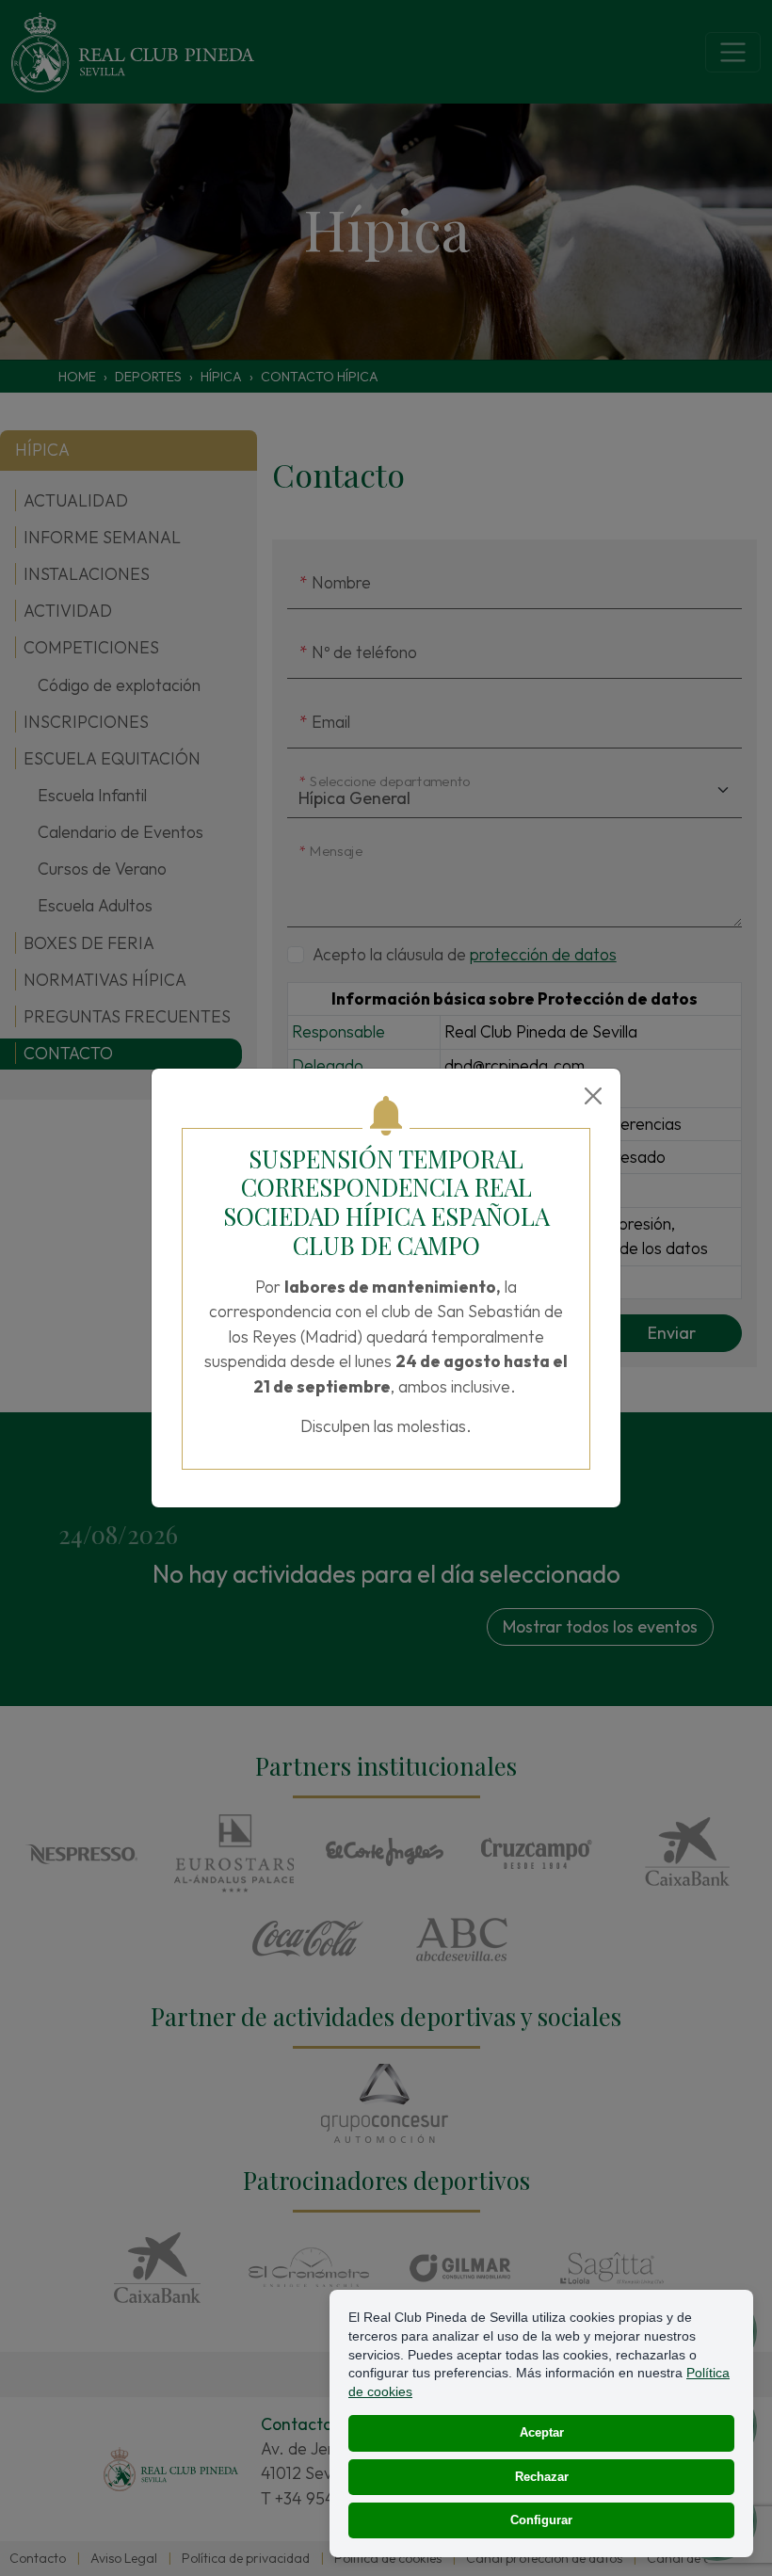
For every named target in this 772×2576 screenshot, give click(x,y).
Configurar (541, 2520)
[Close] (593, 1096)
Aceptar (542, 2432)
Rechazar (542, 2477)
